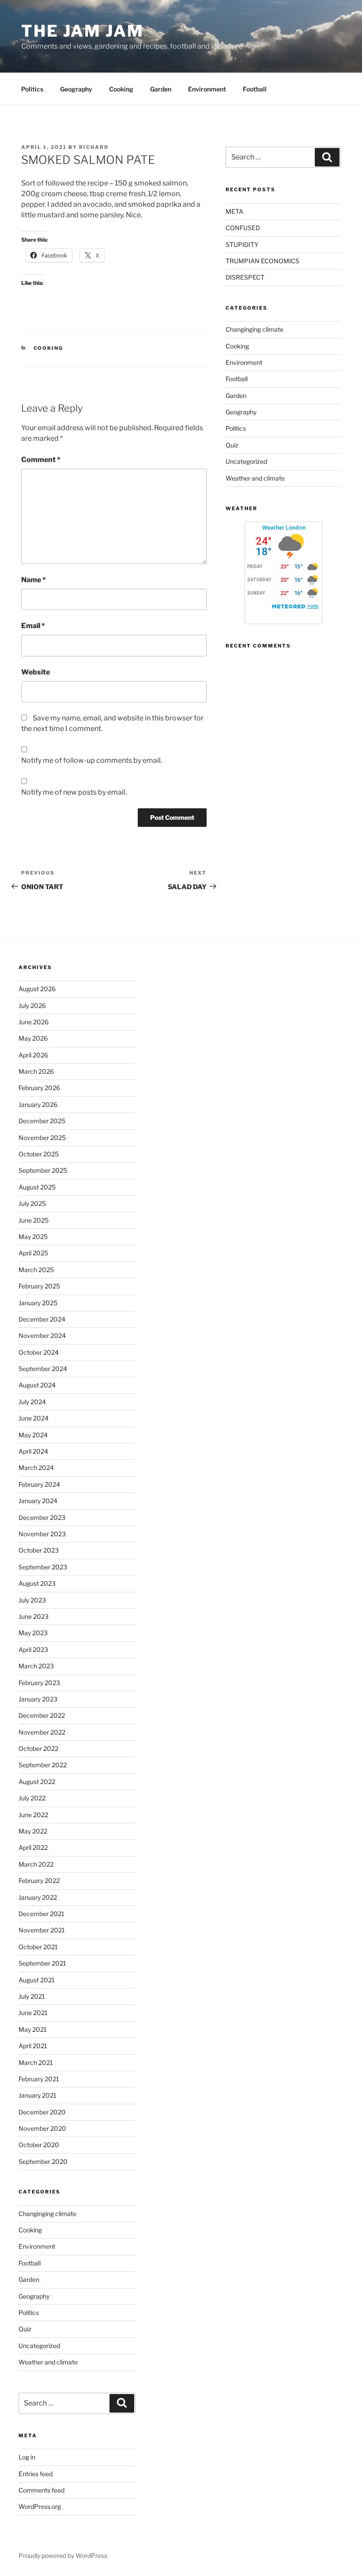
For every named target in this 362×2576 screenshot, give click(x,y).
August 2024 (37, 1385)
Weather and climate (255, 478)
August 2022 (37, 1782)
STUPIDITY (242, 244)
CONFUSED (243, 228)
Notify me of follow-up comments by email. (92, 760)
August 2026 (37, 989)
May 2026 (33, 1038)
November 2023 (42, 1534)
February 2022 (39, 1881)
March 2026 (36, 1071)
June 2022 (33, 1815)
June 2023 (34, 1616)
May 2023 (33, 1633)
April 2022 (33, 1847)
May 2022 (33, 1831)
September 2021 (42, 1963)
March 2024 (36, 1468)
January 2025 (38, 1303)
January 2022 (38, 1897)
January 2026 (38, 1104)
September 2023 (43, 1567)
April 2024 (33, 1451)
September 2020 (43, 2161)
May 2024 (33, 1435)
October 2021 (38, 1947)
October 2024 (39, 1352)
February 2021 (39, 2079)
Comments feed (41, 2490)
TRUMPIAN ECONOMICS (262, 261)
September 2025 (43, 1170)
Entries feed (36, 2474)
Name (34, 580)
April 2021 (33, 2046)
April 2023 (33, 1650)
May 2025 (33, 1237)
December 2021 (41, 1914)
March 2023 (36, 1666)
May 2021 (33, 2029)
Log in (27, 2457)
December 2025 (42, 1121)
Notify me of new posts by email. (74, 792)
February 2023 (39, 1683)
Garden (161, 89)
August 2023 (37, 1583)
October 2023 (39, 1550)
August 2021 (37, 1980)
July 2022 (32, 1798)
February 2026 (39, 1088)
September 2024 (43, 1369)
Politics (32, 89)
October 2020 (39, 2145)
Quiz (232, 445)
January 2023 (38, 1699)
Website (36, 672)
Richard (94, 147)
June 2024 (34, 1418)
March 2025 (36, 1270)
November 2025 (42, 1138)
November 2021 (42, 1930)
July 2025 (32, 1203)
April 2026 (33, 1055)
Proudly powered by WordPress (63, 2555)
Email (33, 626)
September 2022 (43, 1765)
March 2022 (36, 1864)
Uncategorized (246, 461)
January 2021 (38, 2095)
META (234, 211)
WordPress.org (40, 2506)
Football (255, 89)
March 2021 (36, 2063)
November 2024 (42, 1335)
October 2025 (39, 1154)
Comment (41, 460)
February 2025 (39, 1286)
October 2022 (38, 1748)
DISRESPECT (245, 277)
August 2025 (37, 1187)
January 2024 (38, 1501)
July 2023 (32, 1600)
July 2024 (32, 1402)
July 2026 (32, 1006)
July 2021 (32, 1996)
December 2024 (42, 1319)
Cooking (121, 89)
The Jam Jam (83, 31)
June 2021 (33, 2013)
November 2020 (42, 2128)
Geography (76, 89)
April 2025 (33, 1253)
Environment (207, 89)
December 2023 (42, 1517)
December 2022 (42, 1715)
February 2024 (39, 1484)
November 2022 (42, 1732)
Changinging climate (255, 329)
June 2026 (34, 1022)
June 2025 (34, 1220)
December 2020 (42, 2112)
